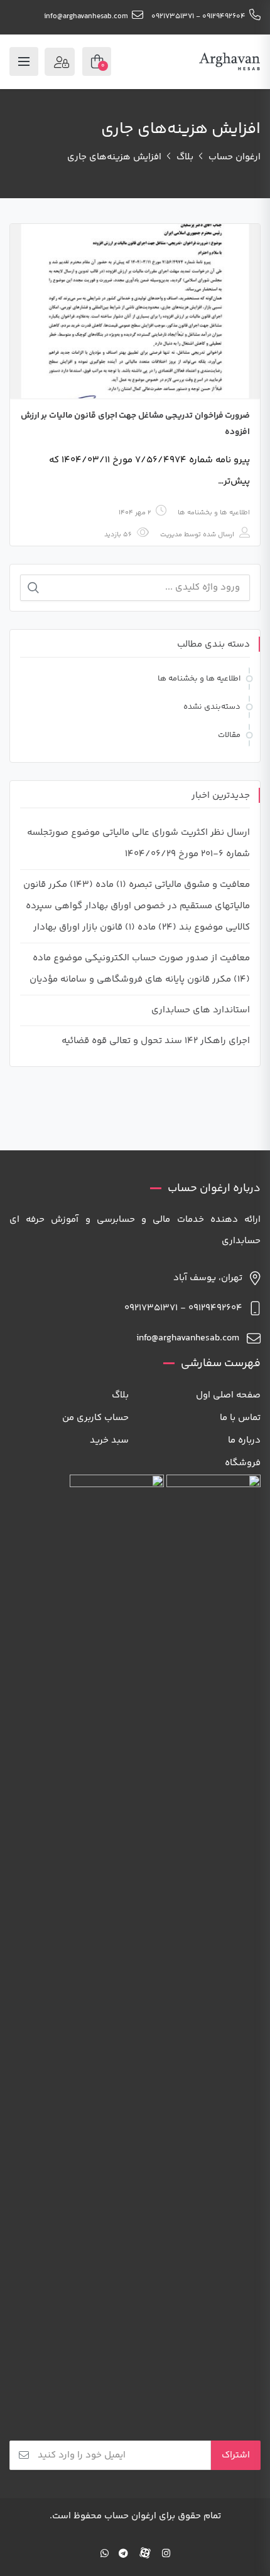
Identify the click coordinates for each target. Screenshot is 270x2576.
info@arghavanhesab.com (86, 17)
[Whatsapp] (105, 2554)
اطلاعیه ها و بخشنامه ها (214, 513)
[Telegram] (123, 2554)
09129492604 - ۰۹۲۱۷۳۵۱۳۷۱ (198, 17)
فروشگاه (243, 1463)
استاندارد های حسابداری (201, 1010)
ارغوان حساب (130, 2516)
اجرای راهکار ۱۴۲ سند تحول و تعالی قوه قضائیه (156, 1041)
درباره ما (244, 1440)
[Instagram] (166, 2554)
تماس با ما (240, 1418)
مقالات (229, 735)
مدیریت (171, 535)
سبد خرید (109, 1440)
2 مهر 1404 (135, 513)
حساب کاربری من (95, 1418)
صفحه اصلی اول (228, 1395)
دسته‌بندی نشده (212, 707)
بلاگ (120, 1395)
